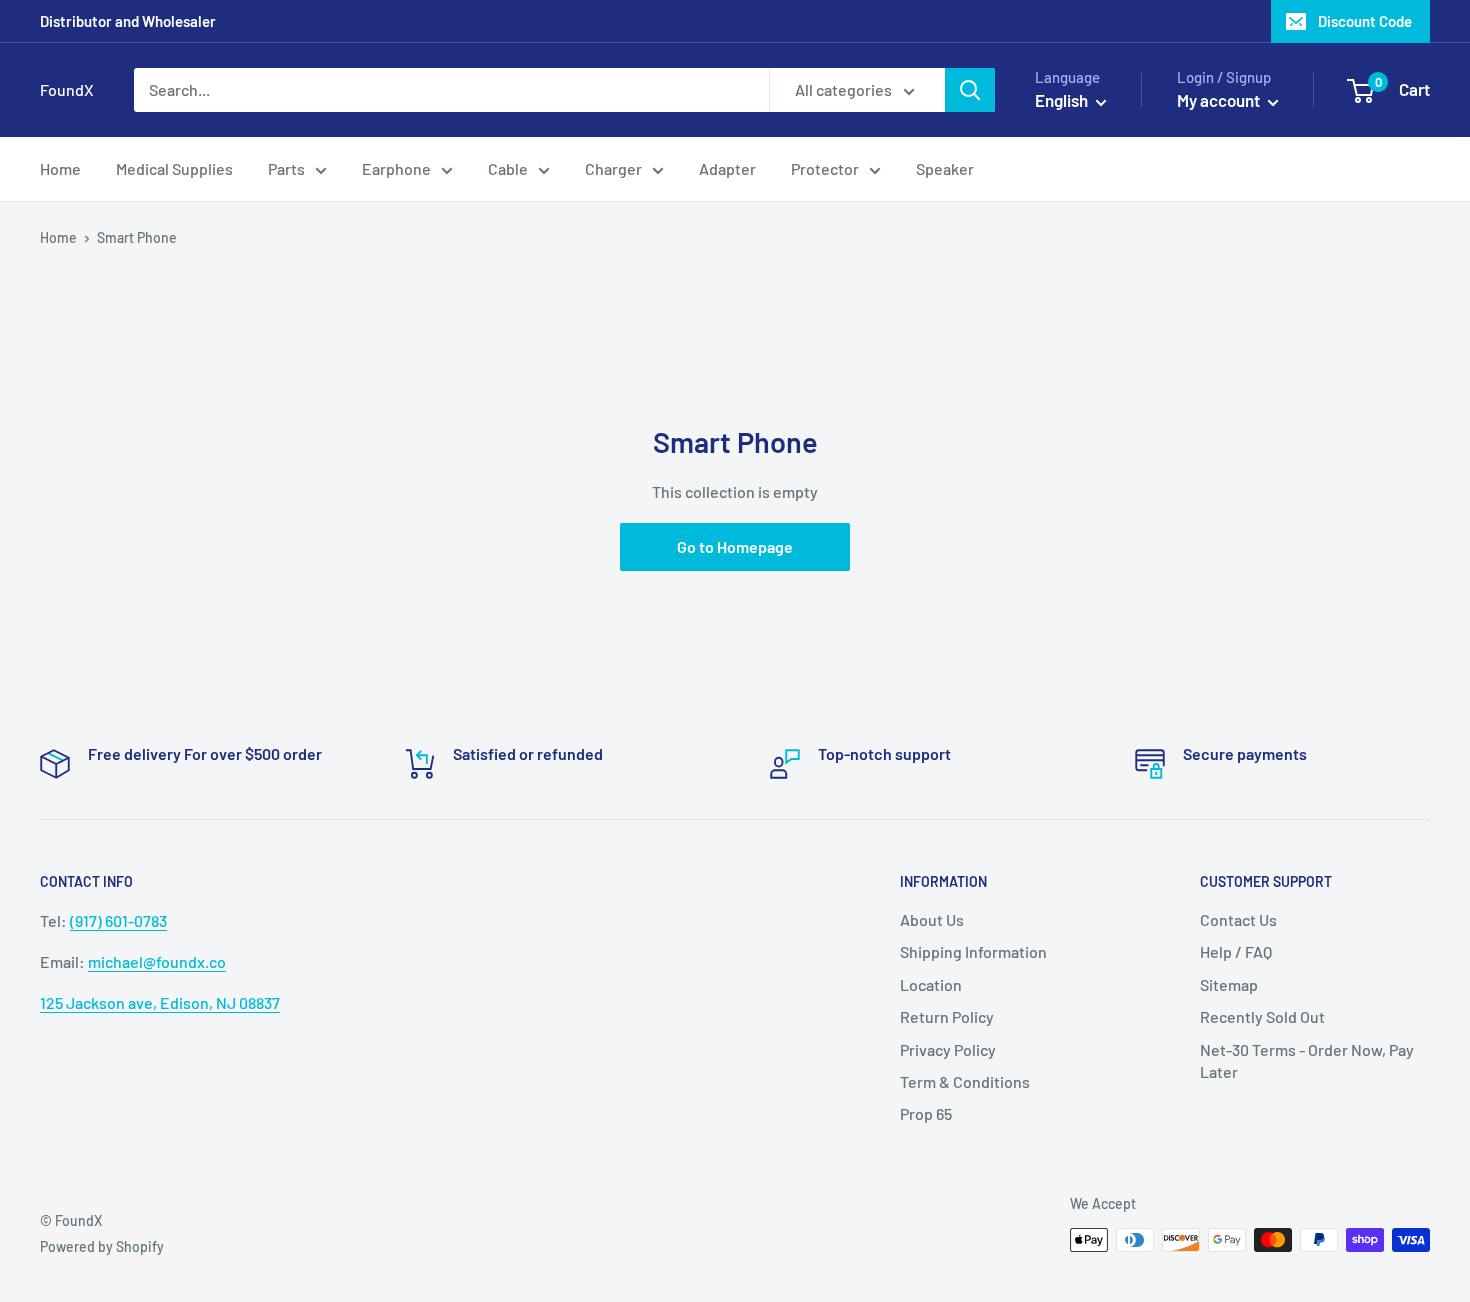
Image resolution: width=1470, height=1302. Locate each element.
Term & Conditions (965, 1081)
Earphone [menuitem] (396, 168)
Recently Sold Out (1262, 1016)
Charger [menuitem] (613, 168)
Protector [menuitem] (825, 168)
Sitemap (1229, 984)
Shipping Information (973, 951)
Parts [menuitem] (286, 168)
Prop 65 (926, 1113)
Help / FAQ (1236, 951)
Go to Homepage (735, 546)
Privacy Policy (948, 1049)
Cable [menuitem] (508, 168)
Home (58, 237)
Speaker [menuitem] (945, 168)
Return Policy (947, 1016)
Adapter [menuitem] (727, 168)
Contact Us (1238, 919)
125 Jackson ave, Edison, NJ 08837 (160, 1002)
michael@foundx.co (157, 961)
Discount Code (1365, 21)
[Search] (970, 90)
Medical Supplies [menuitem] (174, 168)
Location (931, 984)
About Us (932, 919)
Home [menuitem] (60, 168)
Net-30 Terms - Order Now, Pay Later (1307, 1060)
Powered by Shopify (102, 1246)
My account (1220, 100)
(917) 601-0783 (118, 920)
